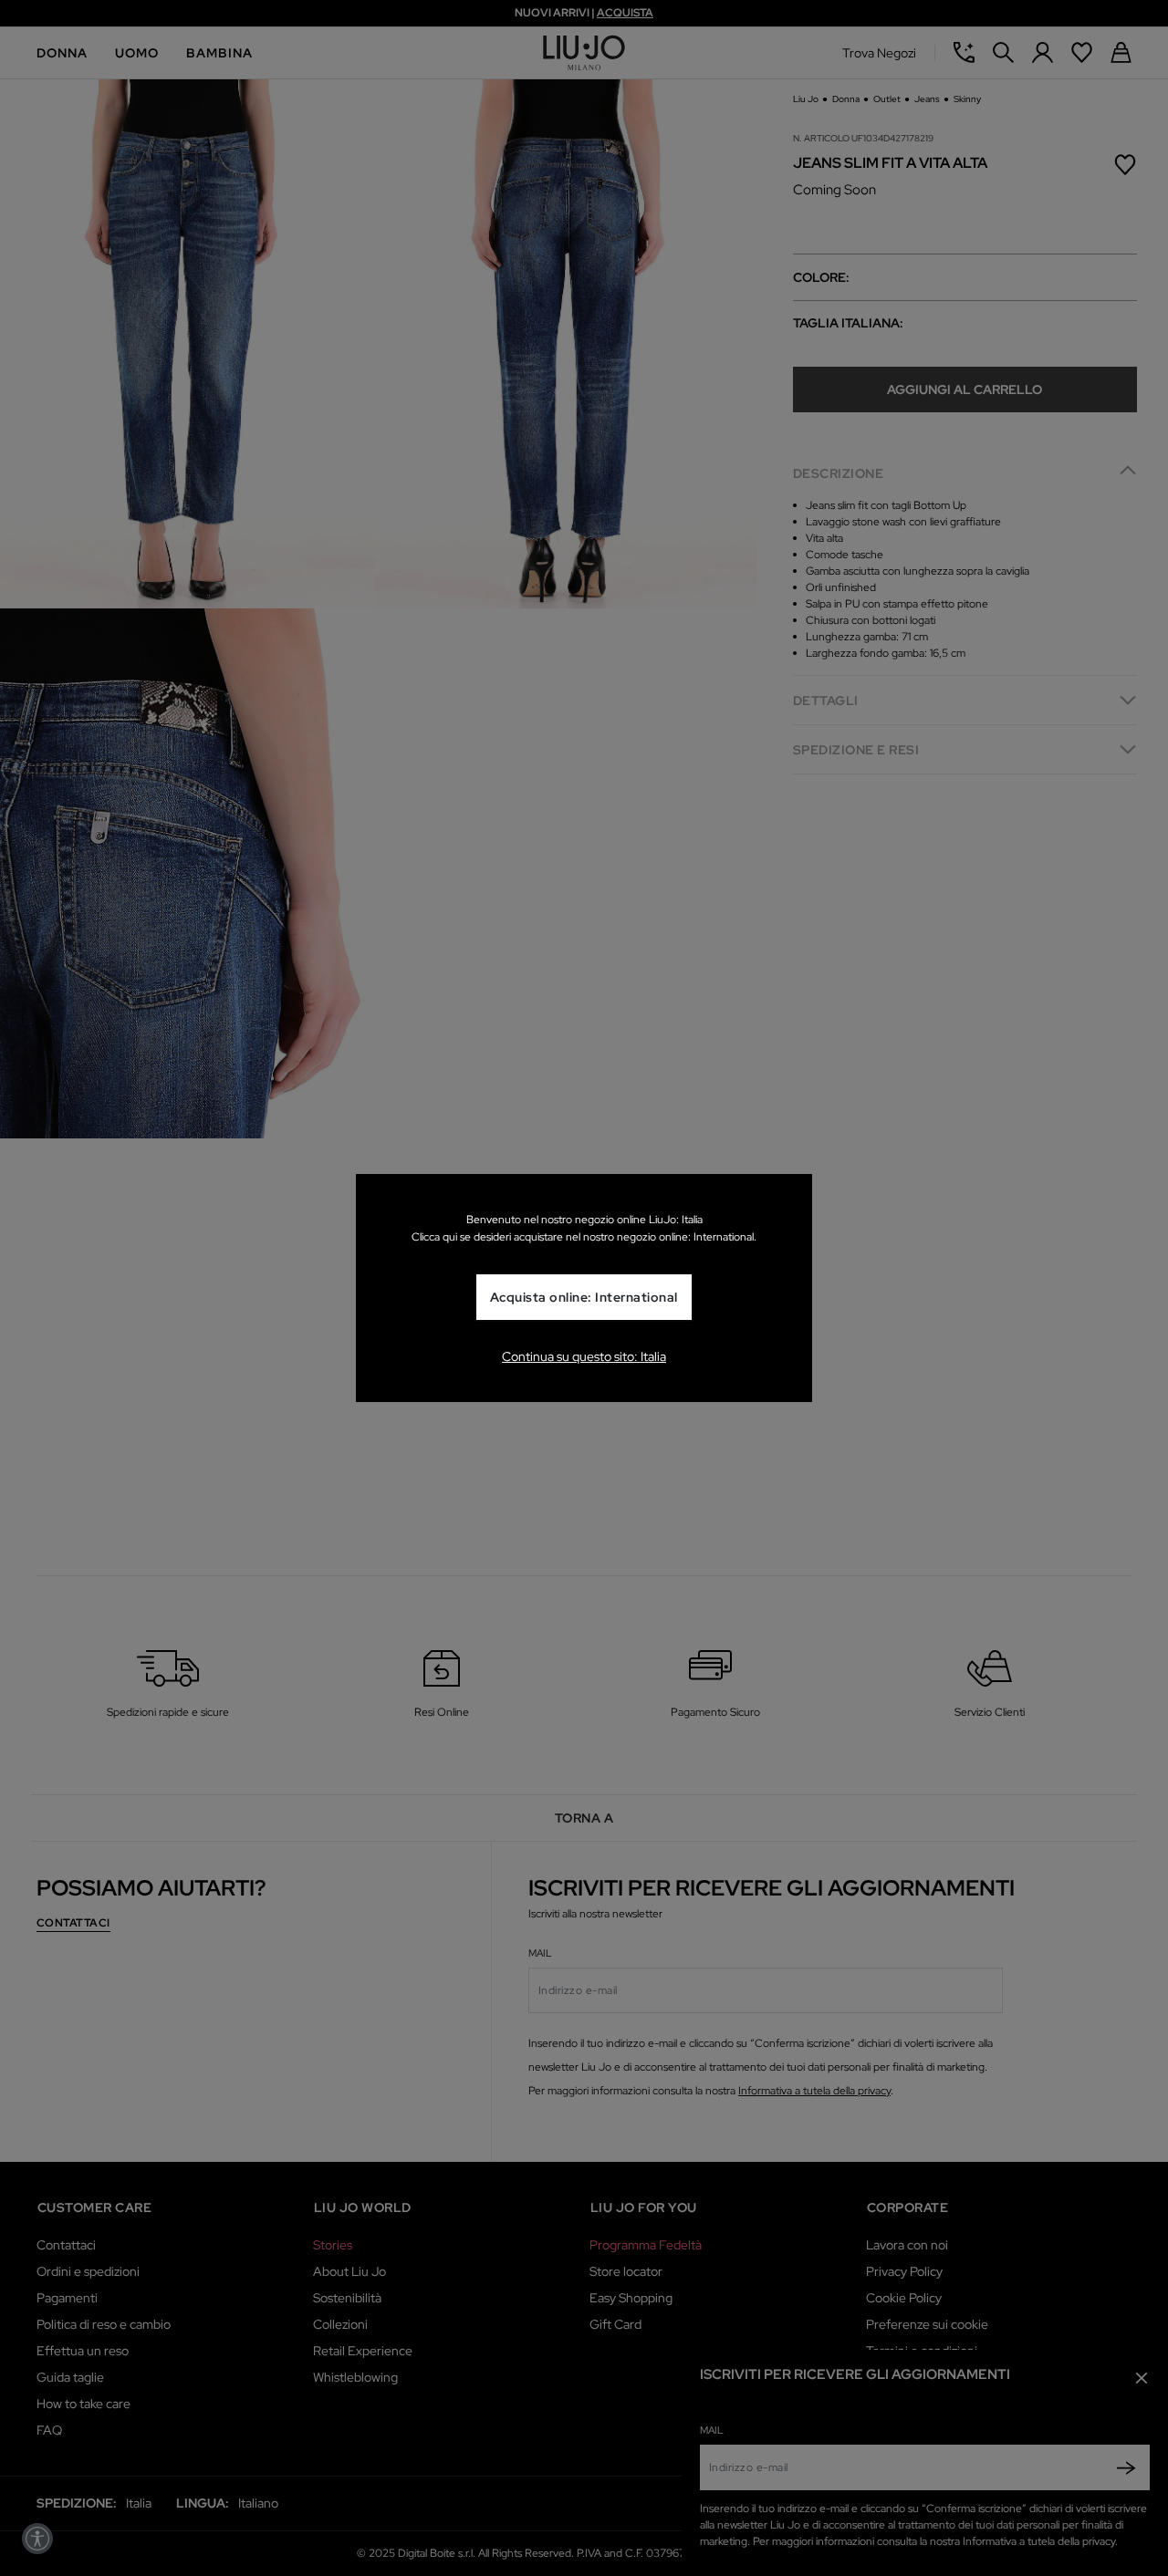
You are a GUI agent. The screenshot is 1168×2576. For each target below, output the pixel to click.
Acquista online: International (584, 1297)
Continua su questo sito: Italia (584, 1356)
